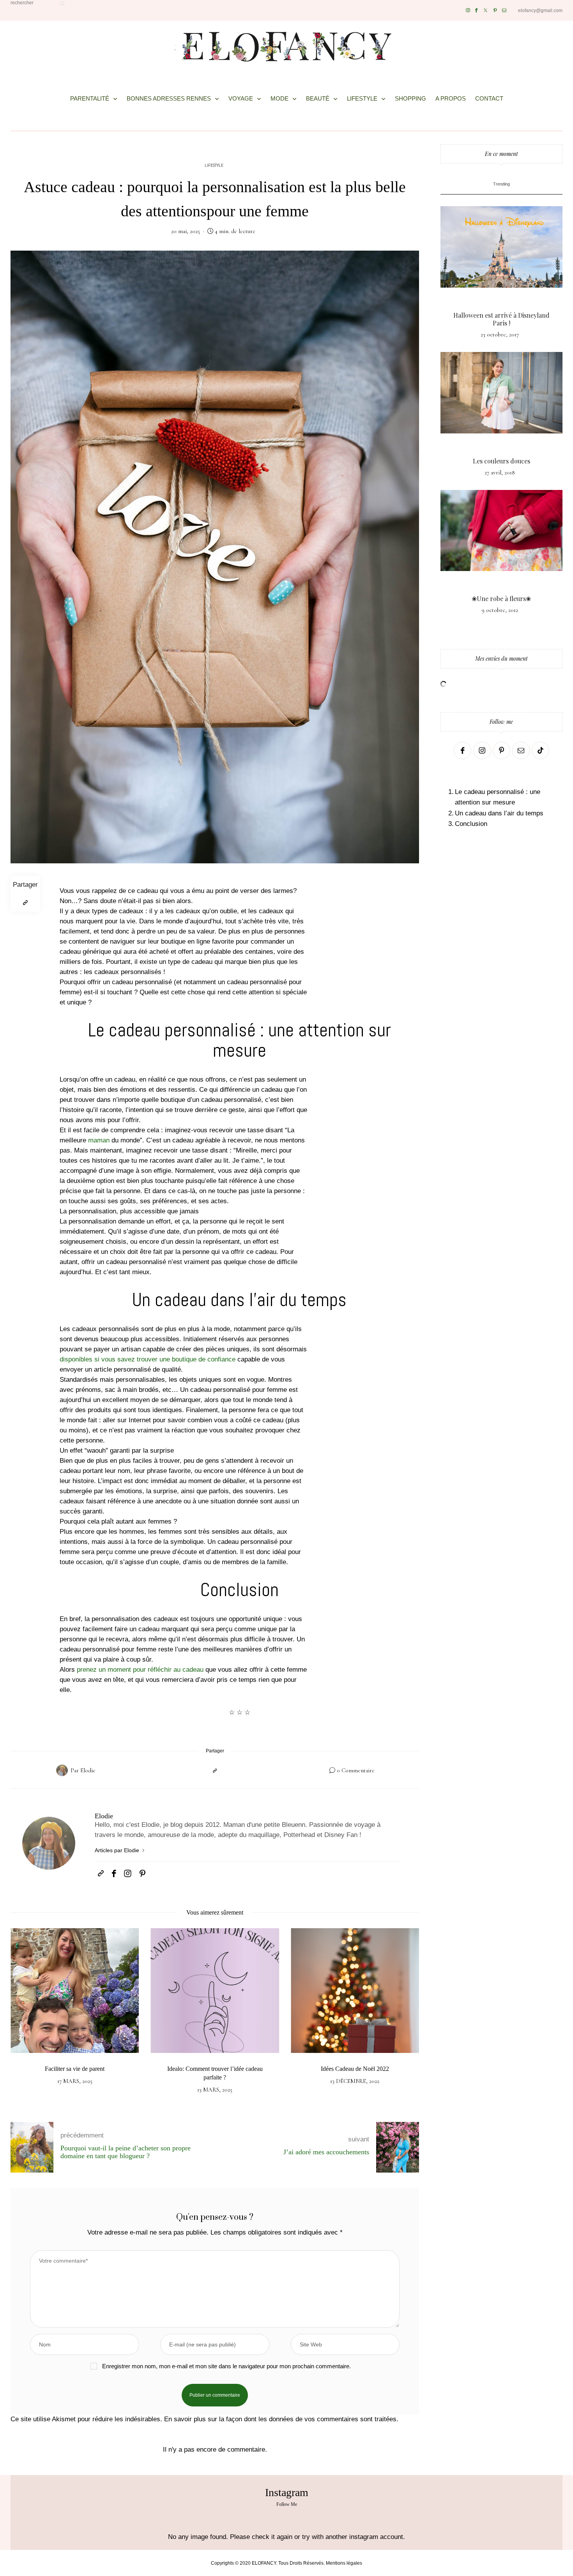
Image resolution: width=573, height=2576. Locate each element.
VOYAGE (241, 98)
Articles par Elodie (118, 1850)
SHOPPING (410, 98)
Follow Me (287, 2504)
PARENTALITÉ (90, 98)
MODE (279, 98)
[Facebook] (476, 10)
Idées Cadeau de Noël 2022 (355, 2069)
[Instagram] (468, 10)
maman (99, 1140)
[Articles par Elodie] (62, 1770)
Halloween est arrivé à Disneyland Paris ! (501, 319)
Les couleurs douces (501, 461)
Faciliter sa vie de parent (75, 2069)
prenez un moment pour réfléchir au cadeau (140, 1670)
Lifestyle (214, 166)
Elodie (88, 1770)
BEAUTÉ (318, 98)
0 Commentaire (356, 1770)
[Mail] (504, 10)
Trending (501, 184)
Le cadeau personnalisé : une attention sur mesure (498, 797)
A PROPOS (451, 98)
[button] (22, 2019)
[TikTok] (540, 751)
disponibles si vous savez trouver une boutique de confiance (148, 1359)
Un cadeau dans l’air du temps (499, 813)
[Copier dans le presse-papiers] (25, 903)
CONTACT (489, 98)
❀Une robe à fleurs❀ (501, 598)
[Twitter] (485, 10)
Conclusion (471, 824)
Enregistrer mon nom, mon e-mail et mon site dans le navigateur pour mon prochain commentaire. (226, 2366)
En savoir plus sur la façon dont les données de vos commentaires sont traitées (280, 2419)
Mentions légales (344, 2563)
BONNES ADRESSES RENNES (169, 98)
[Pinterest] (495, 10)
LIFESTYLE (362, 98)
